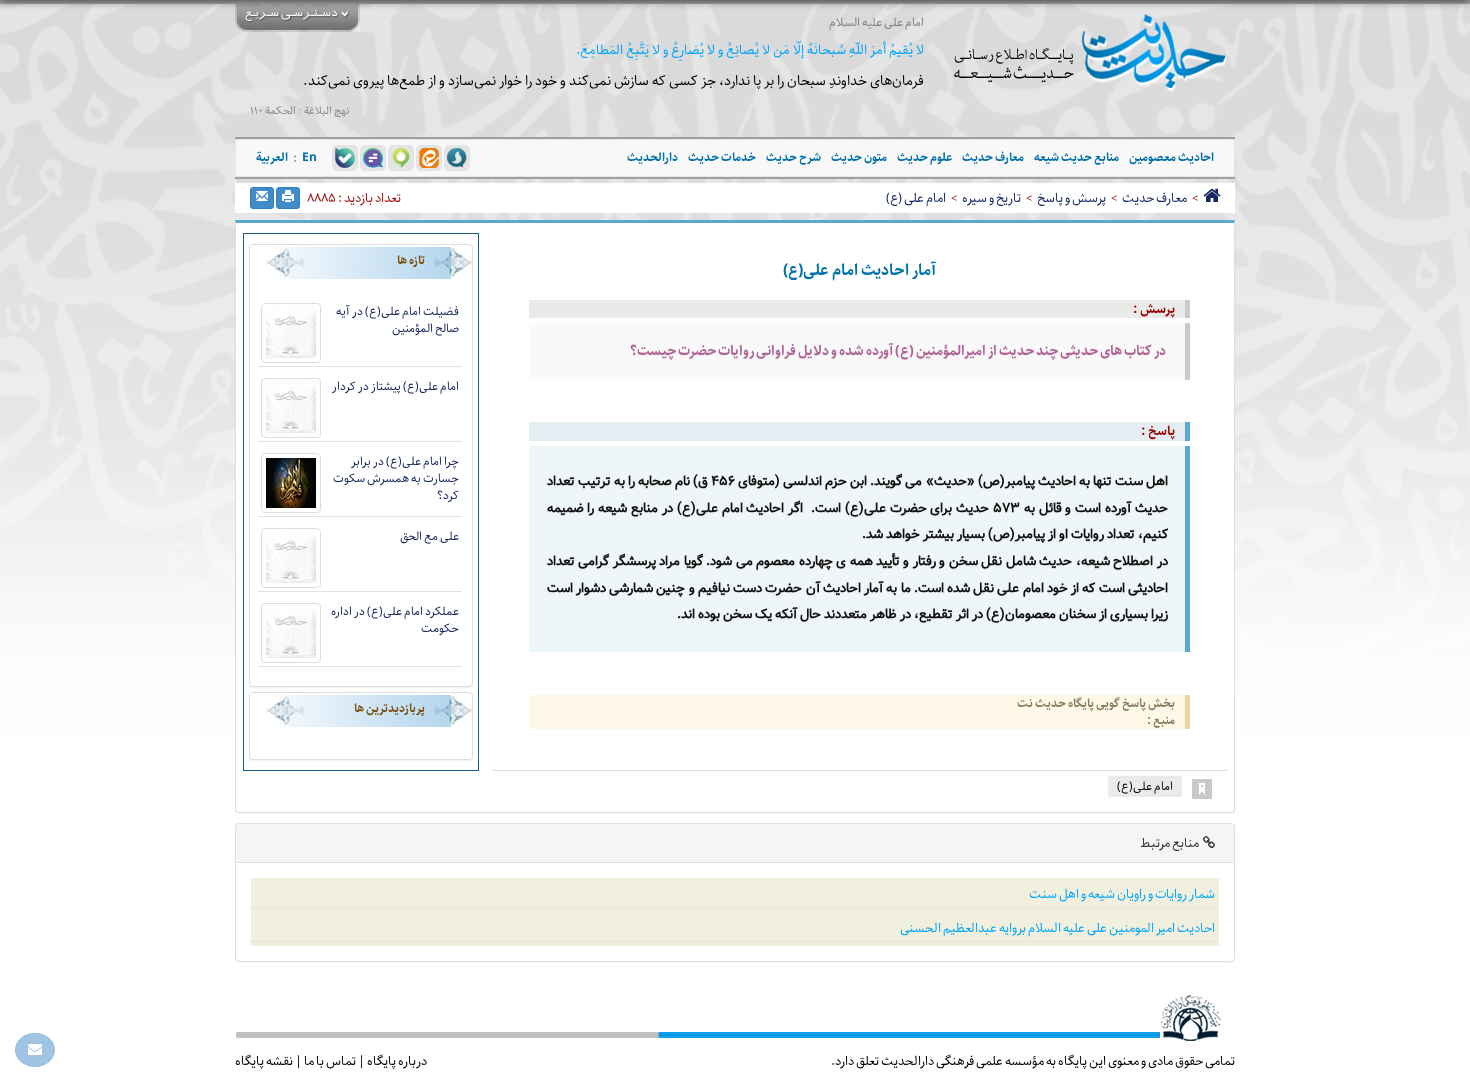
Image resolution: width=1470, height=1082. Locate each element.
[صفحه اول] (1211, 198)
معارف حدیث (1154, 198)
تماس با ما (330, 1061)
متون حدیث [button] (859, 157)
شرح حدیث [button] (793, 157)
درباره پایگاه (397, 1061)
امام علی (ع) (916, 198)
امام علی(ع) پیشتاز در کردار (395, 386)
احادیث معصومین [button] (1171, 157)
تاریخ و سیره (991, 198)
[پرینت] (288, 198)
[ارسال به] (262, 198)
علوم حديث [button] (924, 157)
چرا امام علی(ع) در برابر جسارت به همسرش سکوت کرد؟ (396, 478)
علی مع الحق (429, 536)
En (309, 157)
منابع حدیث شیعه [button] (1076, 157)
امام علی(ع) (1145, 786)
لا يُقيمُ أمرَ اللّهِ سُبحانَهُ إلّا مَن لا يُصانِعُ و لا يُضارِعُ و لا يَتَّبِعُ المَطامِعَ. (750, 50)
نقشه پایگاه (264, 1061)
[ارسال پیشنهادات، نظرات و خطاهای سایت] (35, 1050)
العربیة (272, 157)
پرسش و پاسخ (1071, 198)
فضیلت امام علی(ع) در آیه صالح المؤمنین (397, 320)
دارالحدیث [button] (652, 157)
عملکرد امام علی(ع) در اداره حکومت (395, 620)
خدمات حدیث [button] (722, 157)
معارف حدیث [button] (993, 157)
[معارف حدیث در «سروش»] (457, 157)
